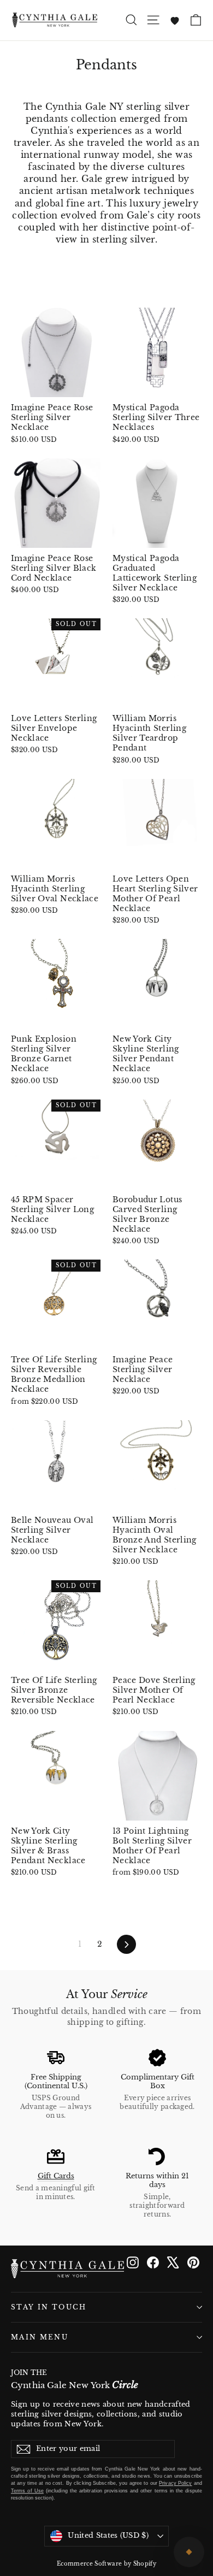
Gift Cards (56, 2176)
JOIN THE (75, 2380)
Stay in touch (49, 2307)
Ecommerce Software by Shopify (106, 2564)
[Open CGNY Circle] (189, 2552)
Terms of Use (27, 2491)
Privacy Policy (175, 2483)
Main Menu (40, 2337)
